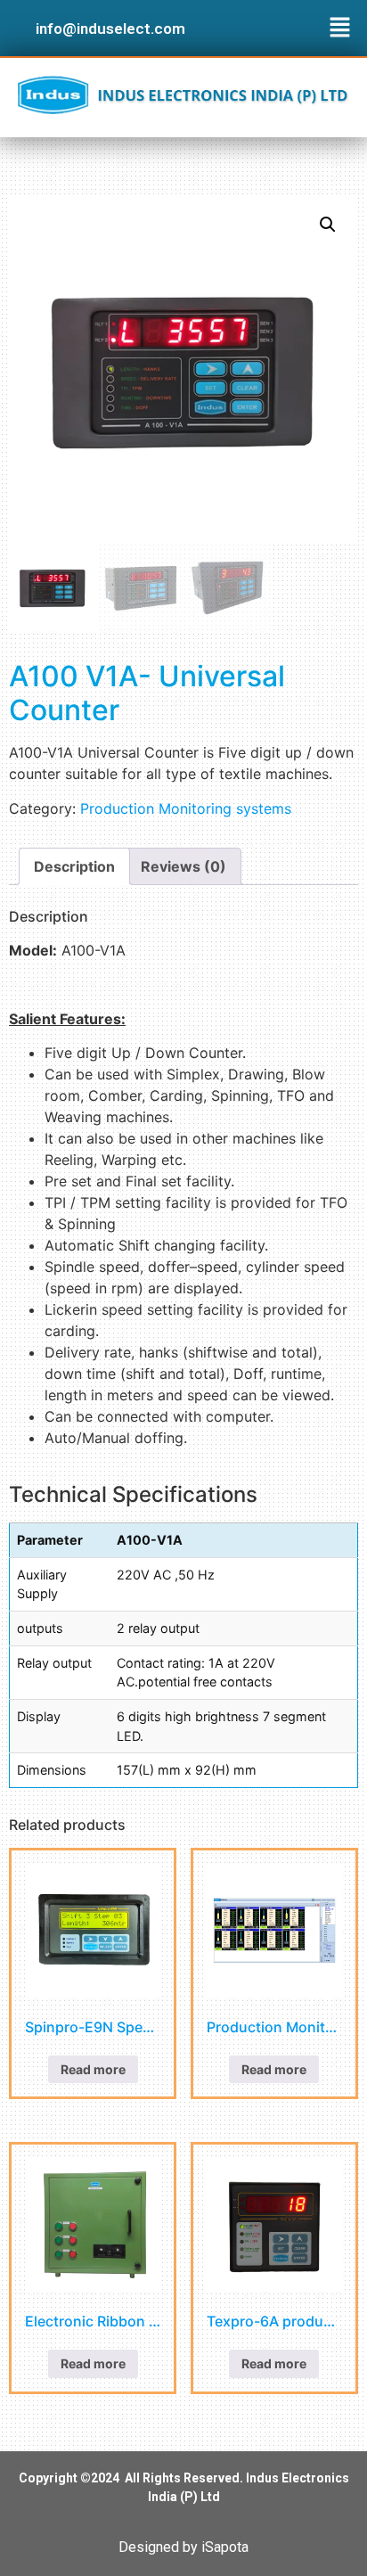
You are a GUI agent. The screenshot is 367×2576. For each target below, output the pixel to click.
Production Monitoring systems (186, 808)
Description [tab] (74, 866)
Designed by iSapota (183, 2547)
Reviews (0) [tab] (183, 866)
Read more (93, 2069)
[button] (340, 28)
